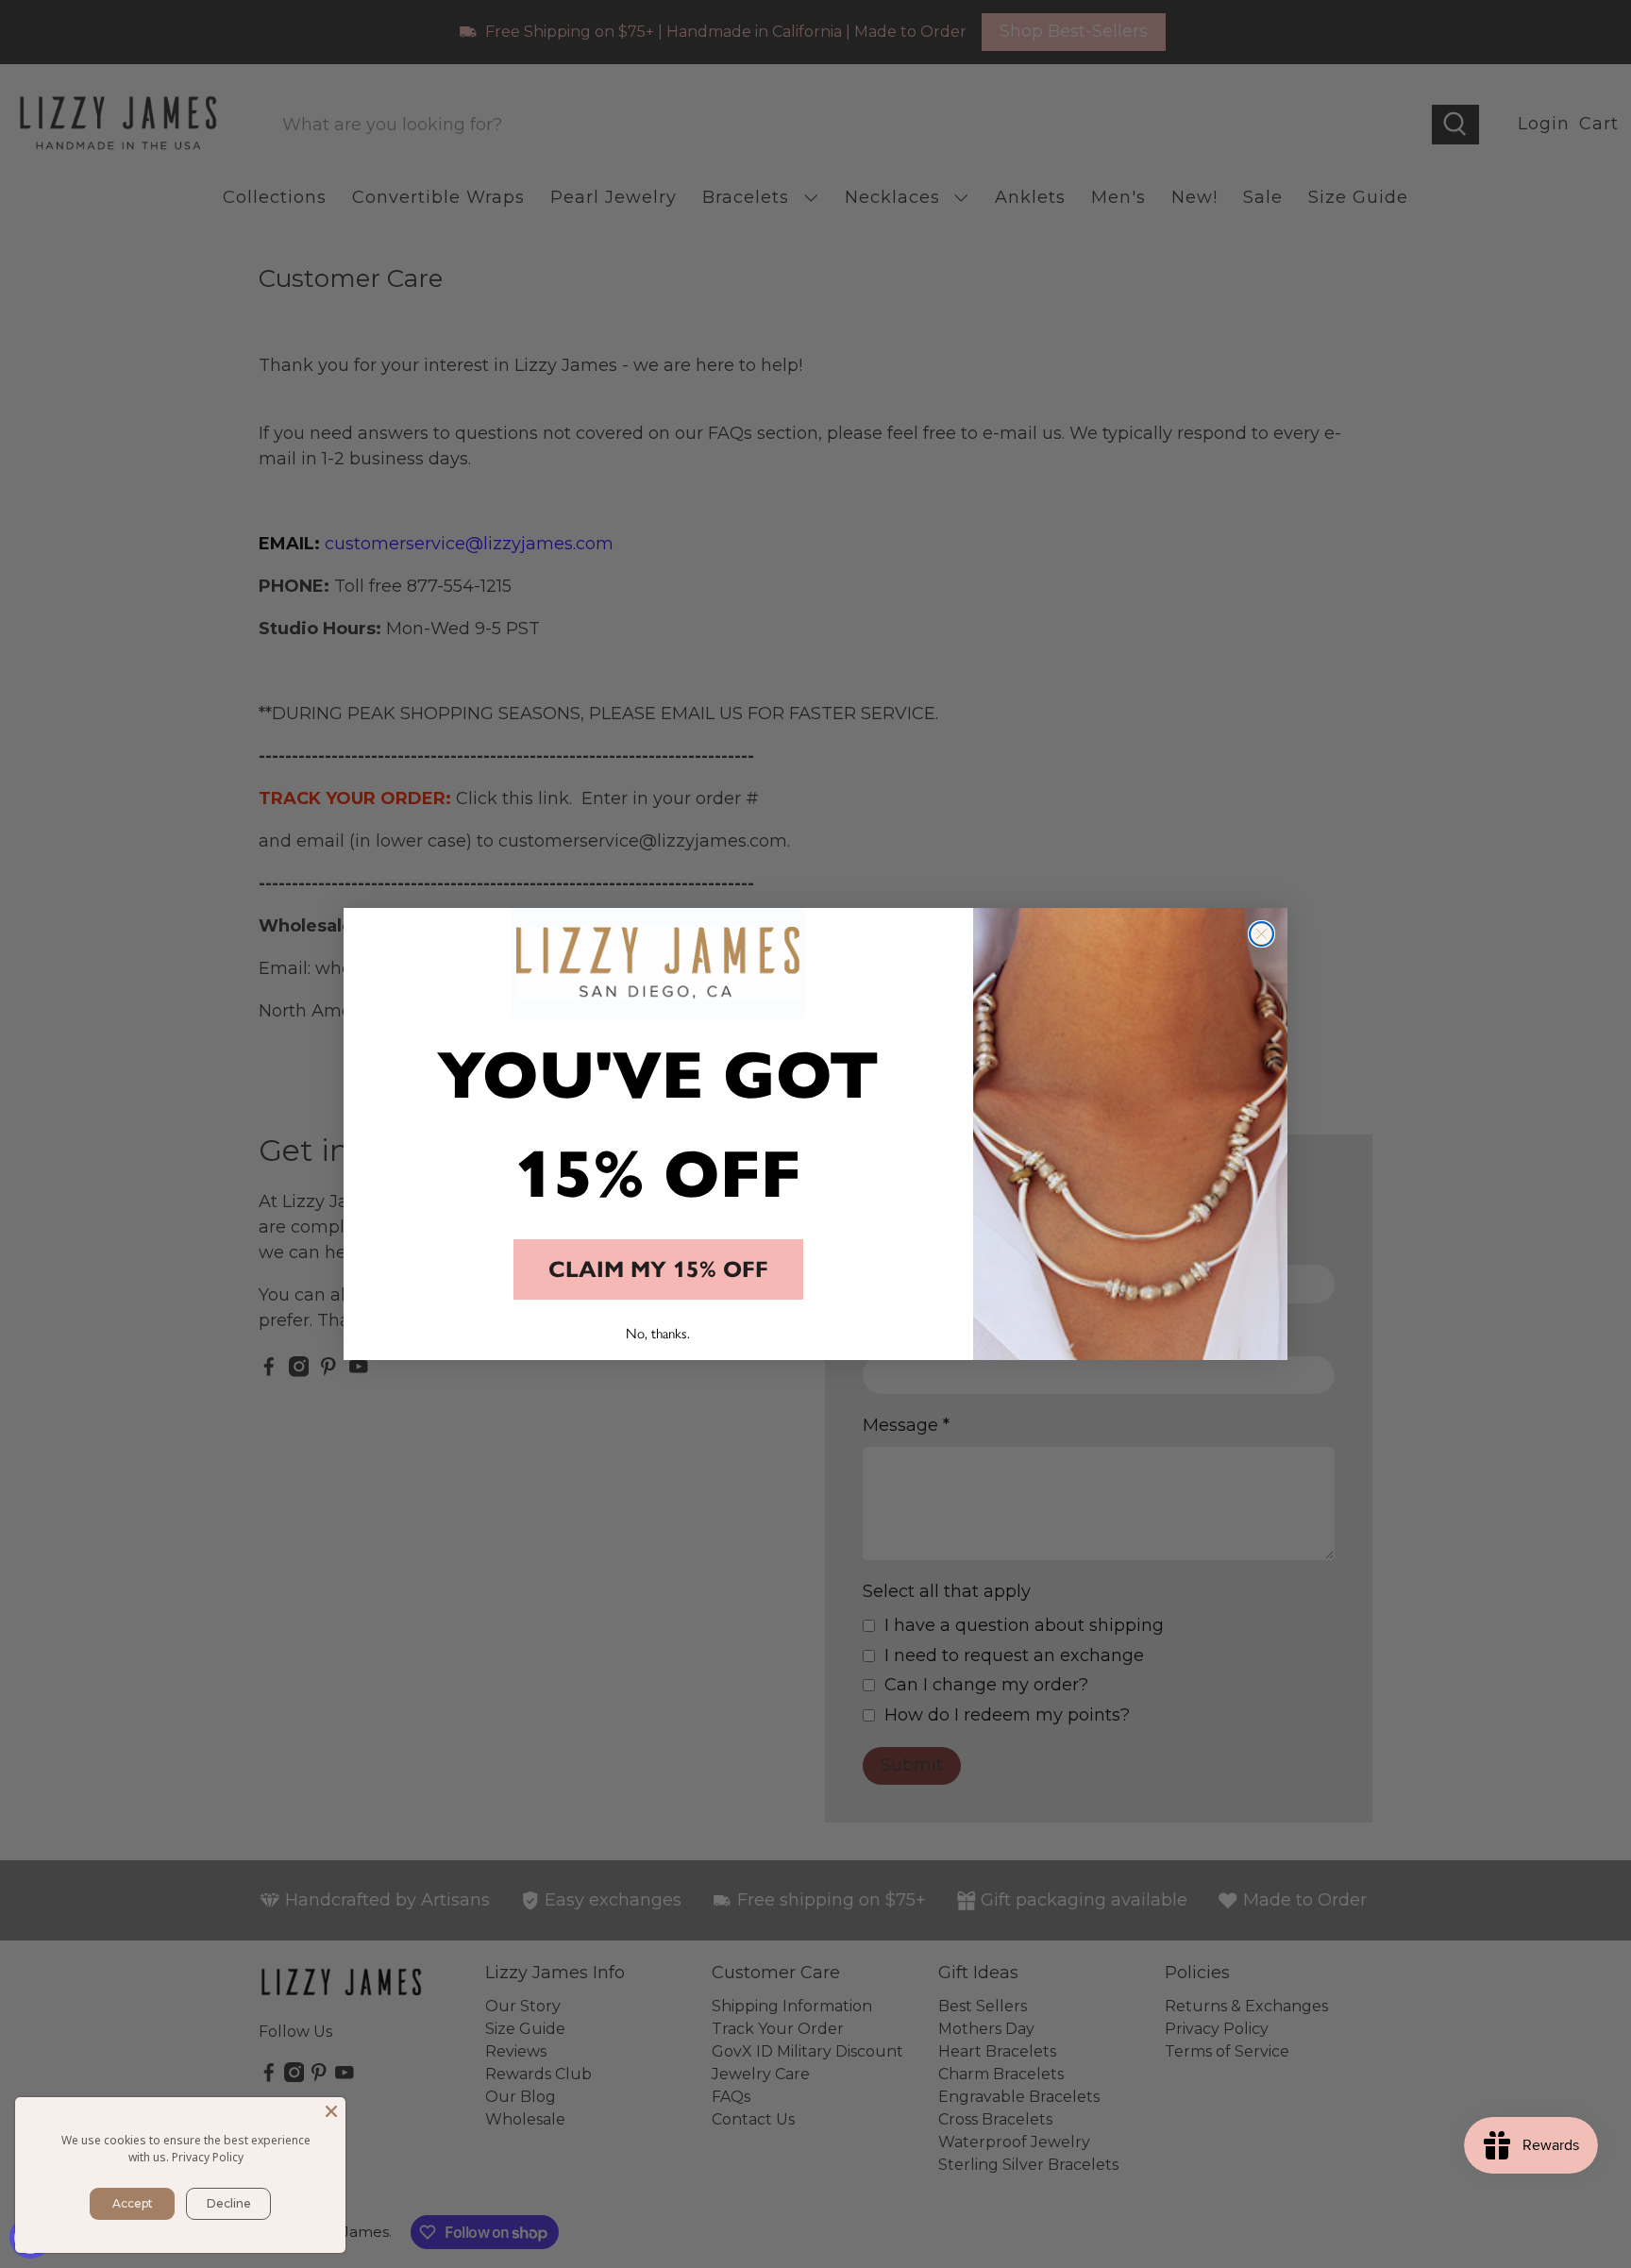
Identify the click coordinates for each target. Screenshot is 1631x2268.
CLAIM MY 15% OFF (658, 1269)
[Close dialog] (1261, 934)
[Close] (331, 2111)
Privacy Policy (208, 2157)
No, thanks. (658, 1334)
